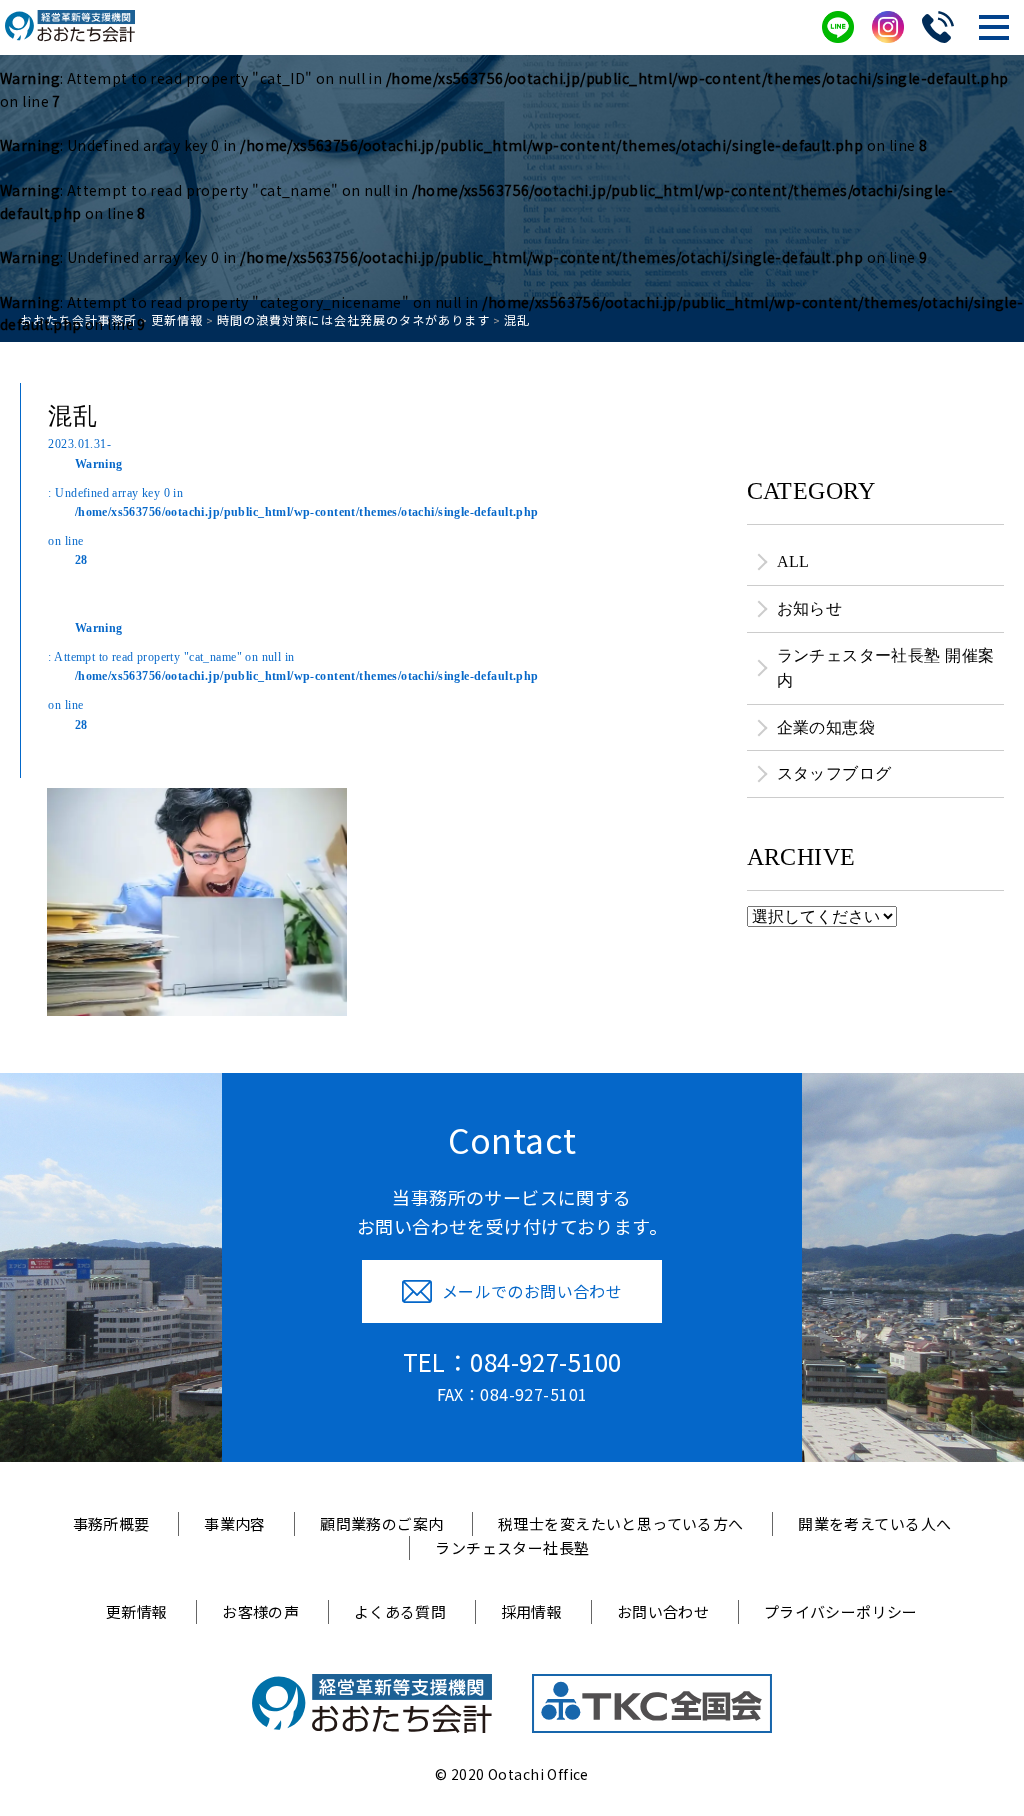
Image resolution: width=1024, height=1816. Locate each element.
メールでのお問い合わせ (532, 1291)
